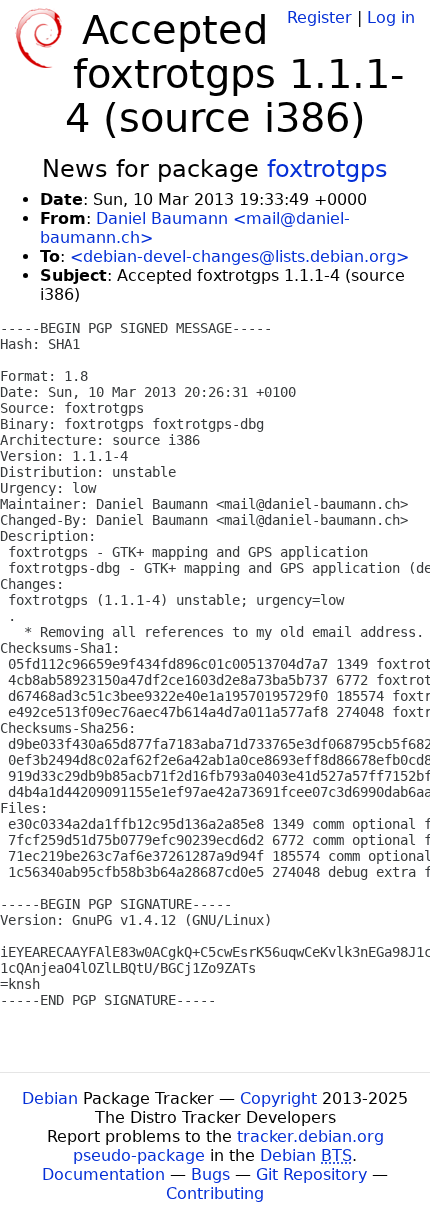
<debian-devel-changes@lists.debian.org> (239, 256)
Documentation (103, 1174)
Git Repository (311, 1174)
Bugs (210, 1174)
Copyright (278, 1098)
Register (319, 17)
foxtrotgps (327, 169)
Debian (50, 1098)
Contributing (215, 1193)
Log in (391, 17)
